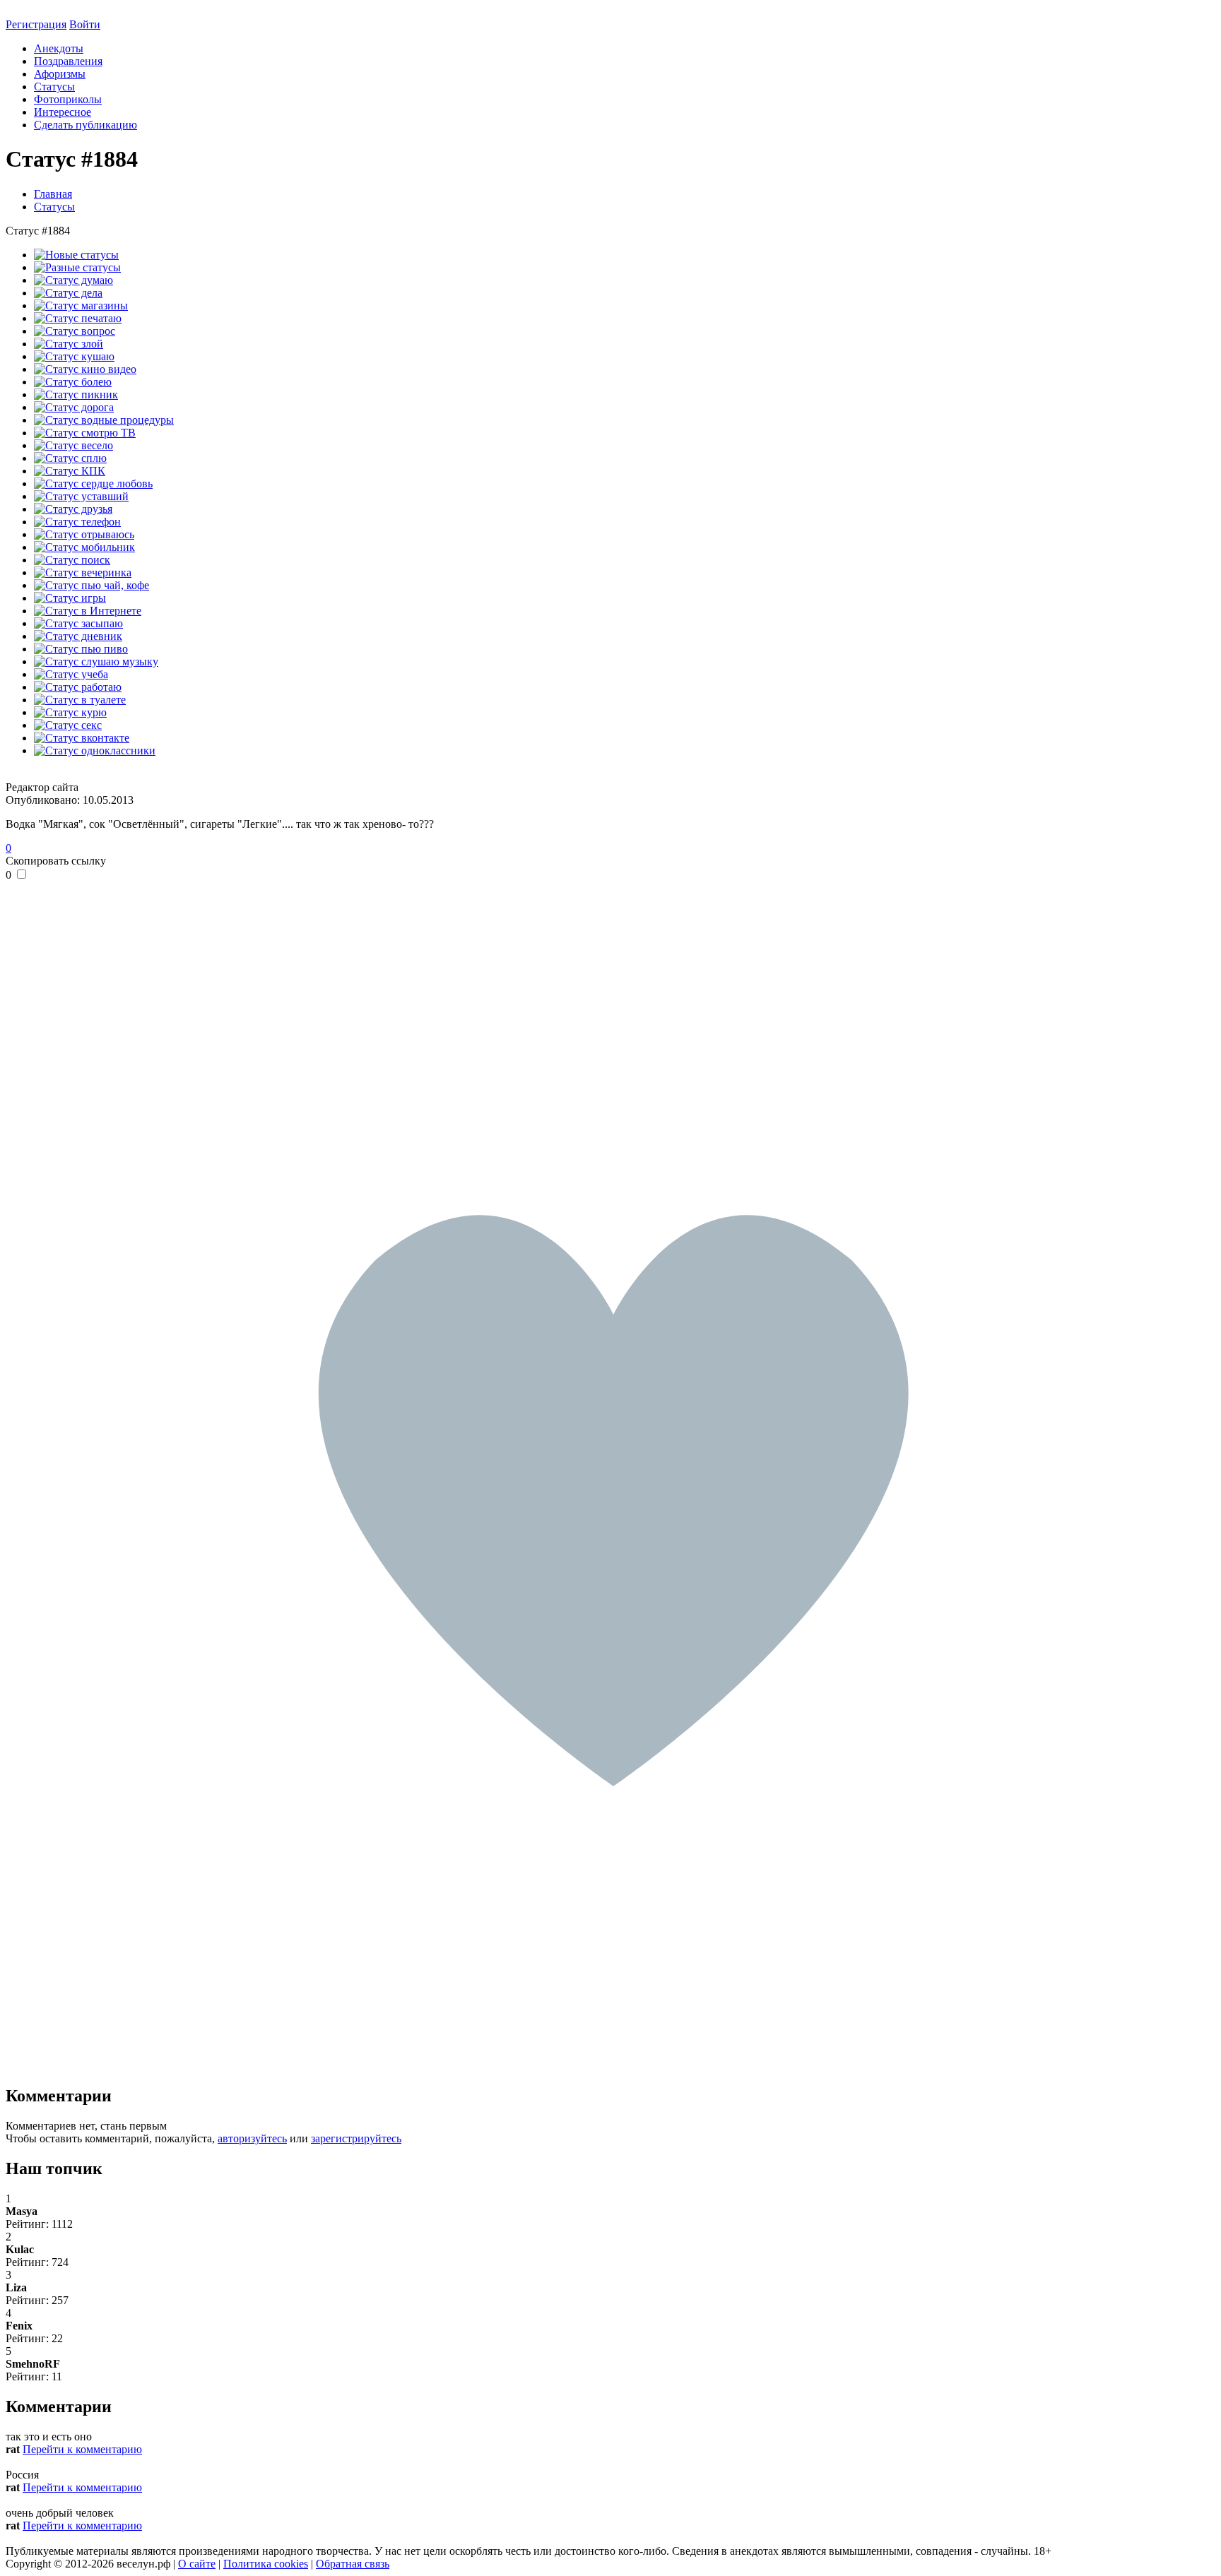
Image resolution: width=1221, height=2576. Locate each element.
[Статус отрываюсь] (84, 534)
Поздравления (68, 61)
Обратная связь (353, 2564)
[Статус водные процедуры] (104, 420)
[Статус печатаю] (78, 318)
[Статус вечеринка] (83, 572)
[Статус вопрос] (75, 331)
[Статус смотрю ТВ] (85, 433)
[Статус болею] (73, 382)
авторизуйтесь (252, 2138)
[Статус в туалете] (80, 700)
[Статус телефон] (77, 522)
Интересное (63, 112)
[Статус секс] (68, 725)
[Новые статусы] (76, 255)
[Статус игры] (70, 598)
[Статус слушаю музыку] (96, 661)
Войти (85, 24)
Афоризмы (60, 74)
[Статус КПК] (70, 471)
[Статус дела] (68, 293)
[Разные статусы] (77, 267)
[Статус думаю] (73, 280)
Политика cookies (266, 2564)
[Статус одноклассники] (95, 750)
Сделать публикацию (85, 125)
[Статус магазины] (81, 305)
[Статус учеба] (71, 674)
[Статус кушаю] (74, 356)
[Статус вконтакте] (82, 738)
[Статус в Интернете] (88, 611)
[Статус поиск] (72, 560)
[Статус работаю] (78, 687)
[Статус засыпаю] (78, 623)
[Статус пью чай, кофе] (92, 585)
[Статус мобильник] (84, 547)
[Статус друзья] (73, 509)
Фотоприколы (68, 99)
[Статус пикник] (76, 394)
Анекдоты (59, 48)
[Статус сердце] (93, 483)
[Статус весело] (73, 445)
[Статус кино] (85, 369)
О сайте (197, 2564)
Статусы (54, 87)
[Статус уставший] (81, 496)
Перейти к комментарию (82, 2449)
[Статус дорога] (74, 407)
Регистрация (36, 24)
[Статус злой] (69, 344)
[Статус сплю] (70, 458)
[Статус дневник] (78, 636)
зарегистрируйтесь (356, 2138)
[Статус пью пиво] (81, 649)
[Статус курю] (70, 712)
